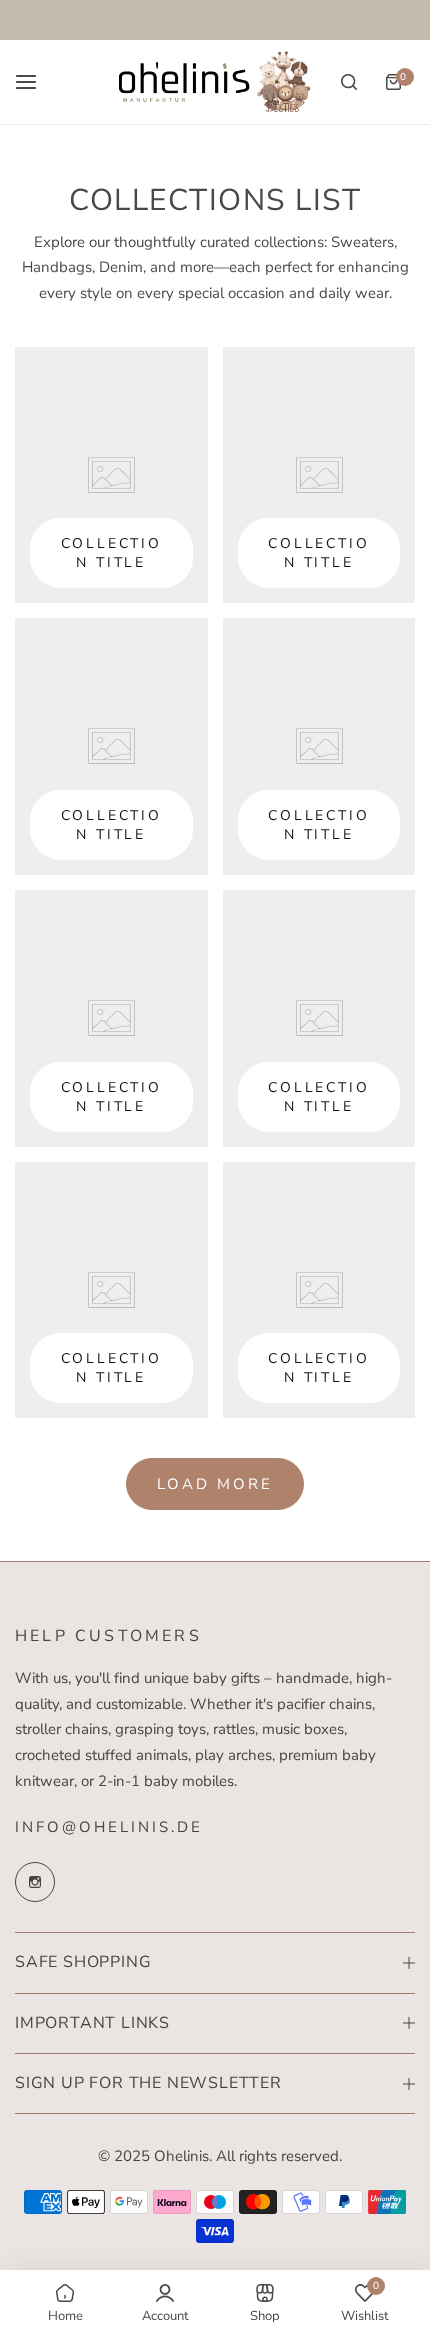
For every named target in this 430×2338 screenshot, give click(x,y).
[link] (111, 475)
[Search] (349, 82)
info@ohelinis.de (109, 1827)
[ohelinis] (215, 82)
